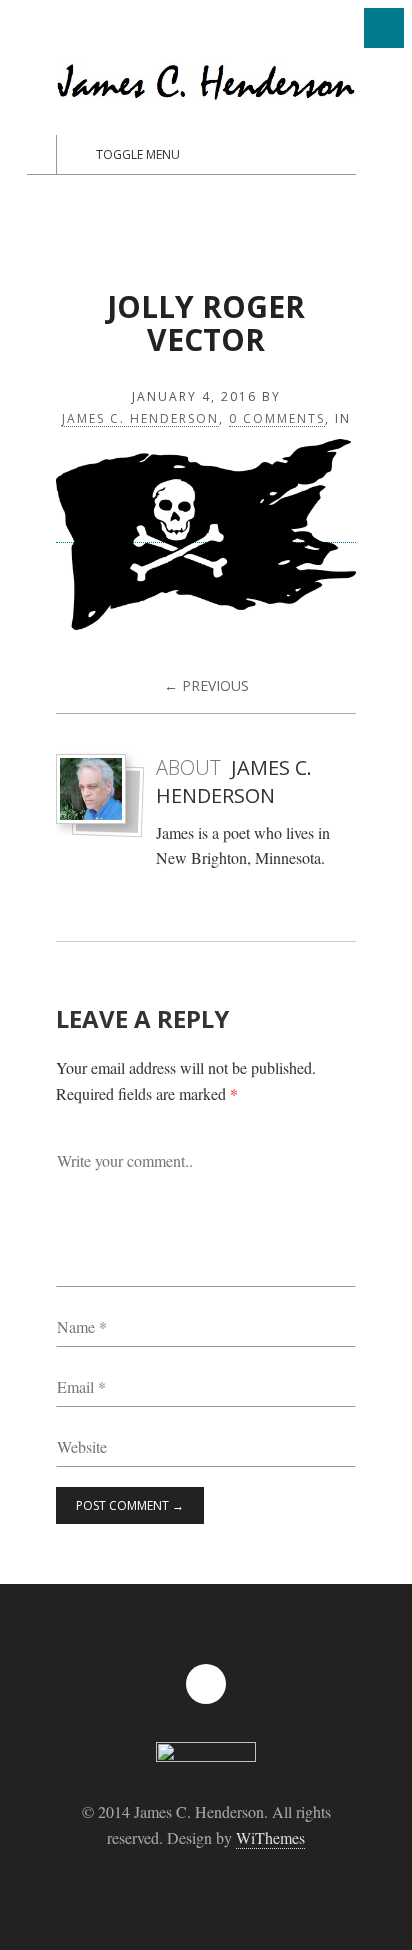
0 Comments (277, 419)
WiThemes (270, 1837)
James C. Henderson (140, 419)
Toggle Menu (138, 154)
